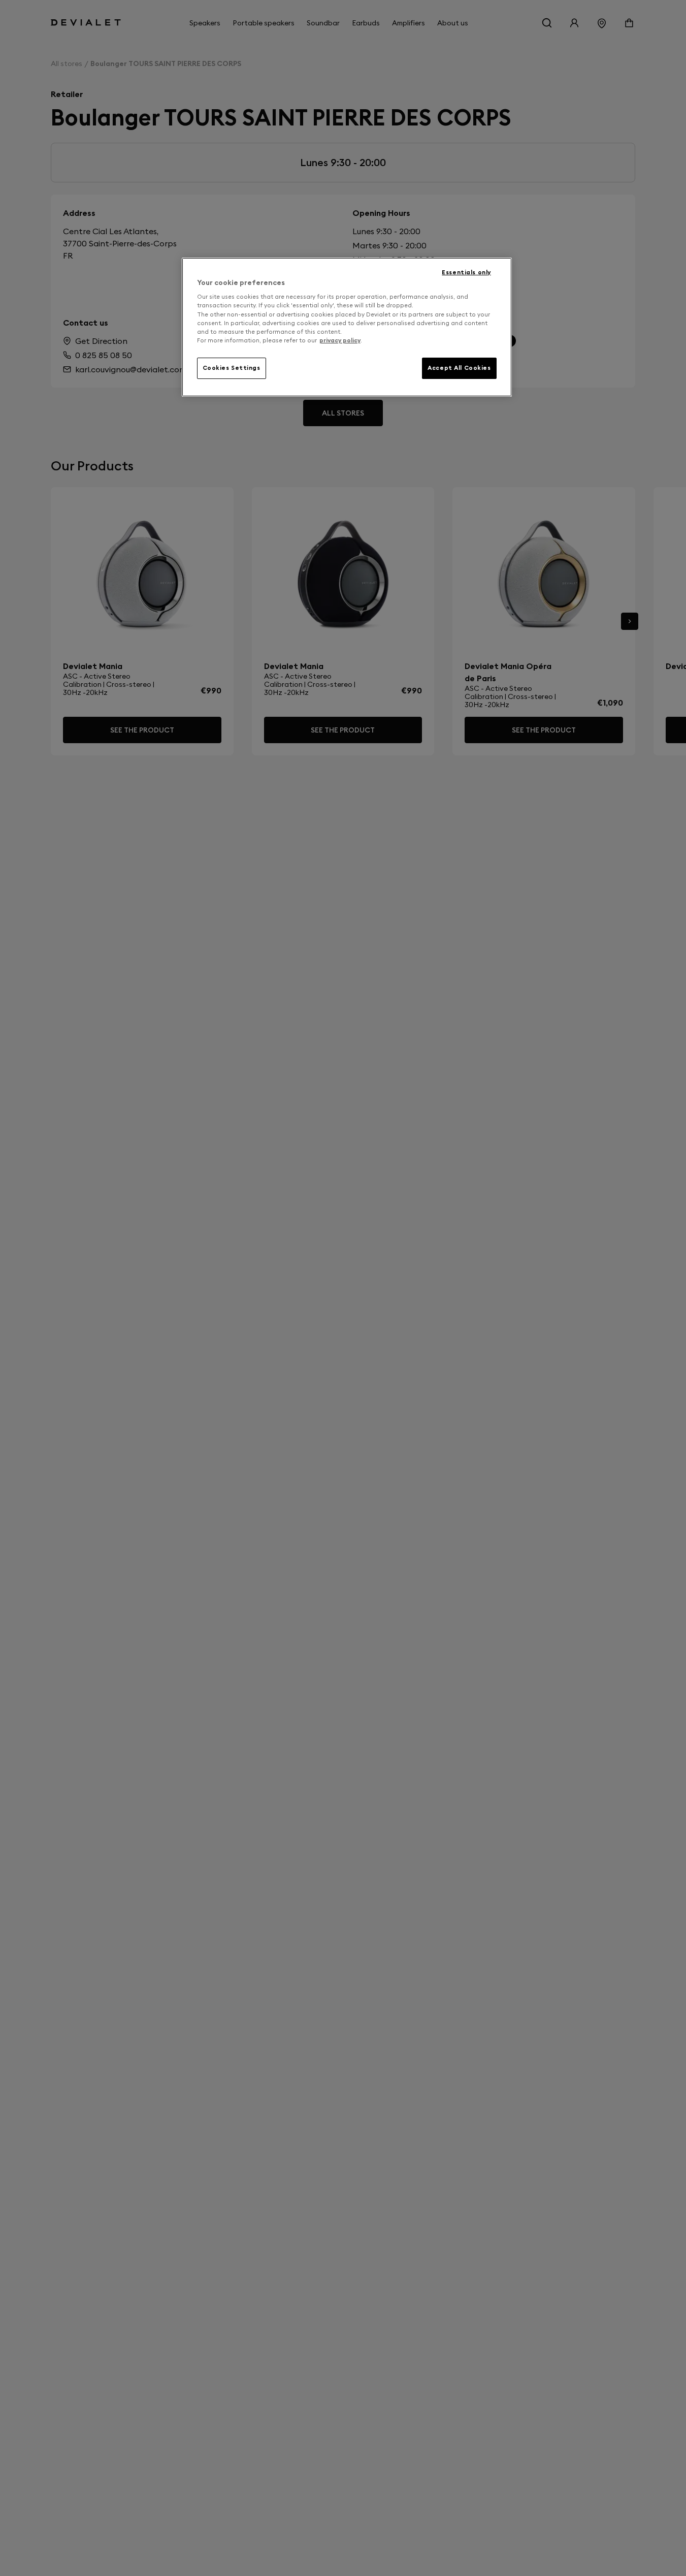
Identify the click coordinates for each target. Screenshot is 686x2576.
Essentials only (466, 272)
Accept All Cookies (459, 368)
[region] (347, 327)
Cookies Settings (232, 368)
